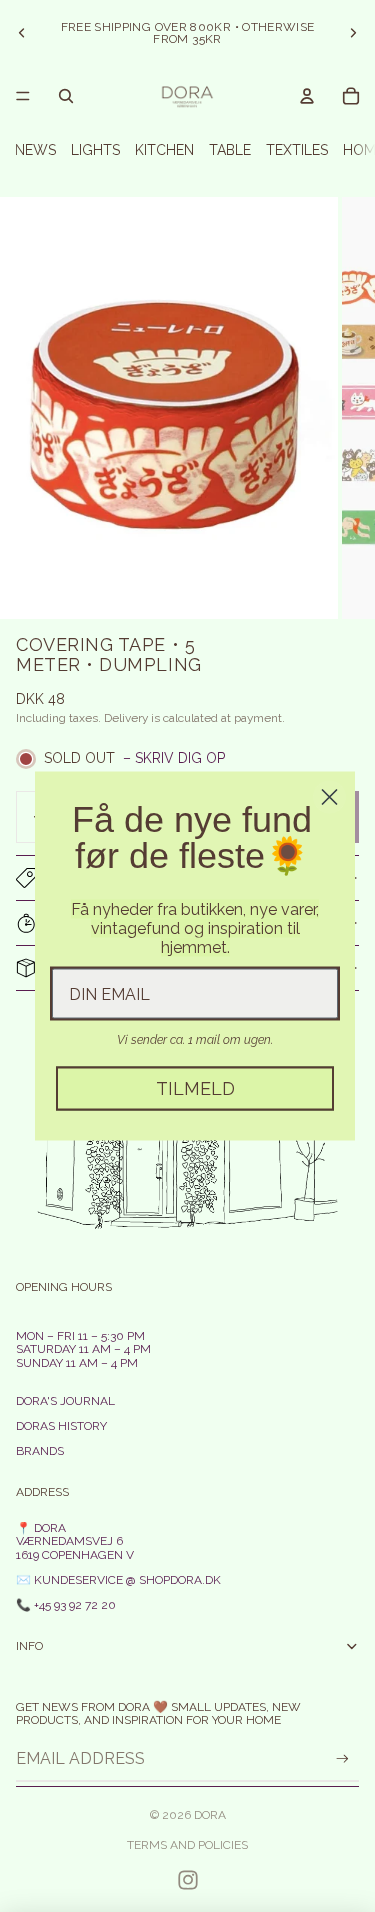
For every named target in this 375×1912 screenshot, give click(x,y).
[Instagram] (188, 1880)
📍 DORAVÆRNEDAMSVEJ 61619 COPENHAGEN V (75, 1541)
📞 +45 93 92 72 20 (66, 1605)
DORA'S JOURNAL (65, 1401)
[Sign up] (342, 1758)
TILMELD (195, 1088)
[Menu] (23, 96)
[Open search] (66, 96)
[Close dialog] (329, 797)
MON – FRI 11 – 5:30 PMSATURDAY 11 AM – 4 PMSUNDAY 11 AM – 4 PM (83, 1349)
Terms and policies (187, 1845)
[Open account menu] (307, 96)
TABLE (230, 150)
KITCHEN (164, 150)
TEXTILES (297, 150)
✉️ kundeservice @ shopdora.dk (118, 1580)
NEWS (35, 150)
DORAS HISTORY (61, 1426)
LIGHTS (95, 150)
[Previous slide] (22, 33)
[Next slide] (353, 33)
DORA (210, 1815)
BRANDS (40, 1451)
